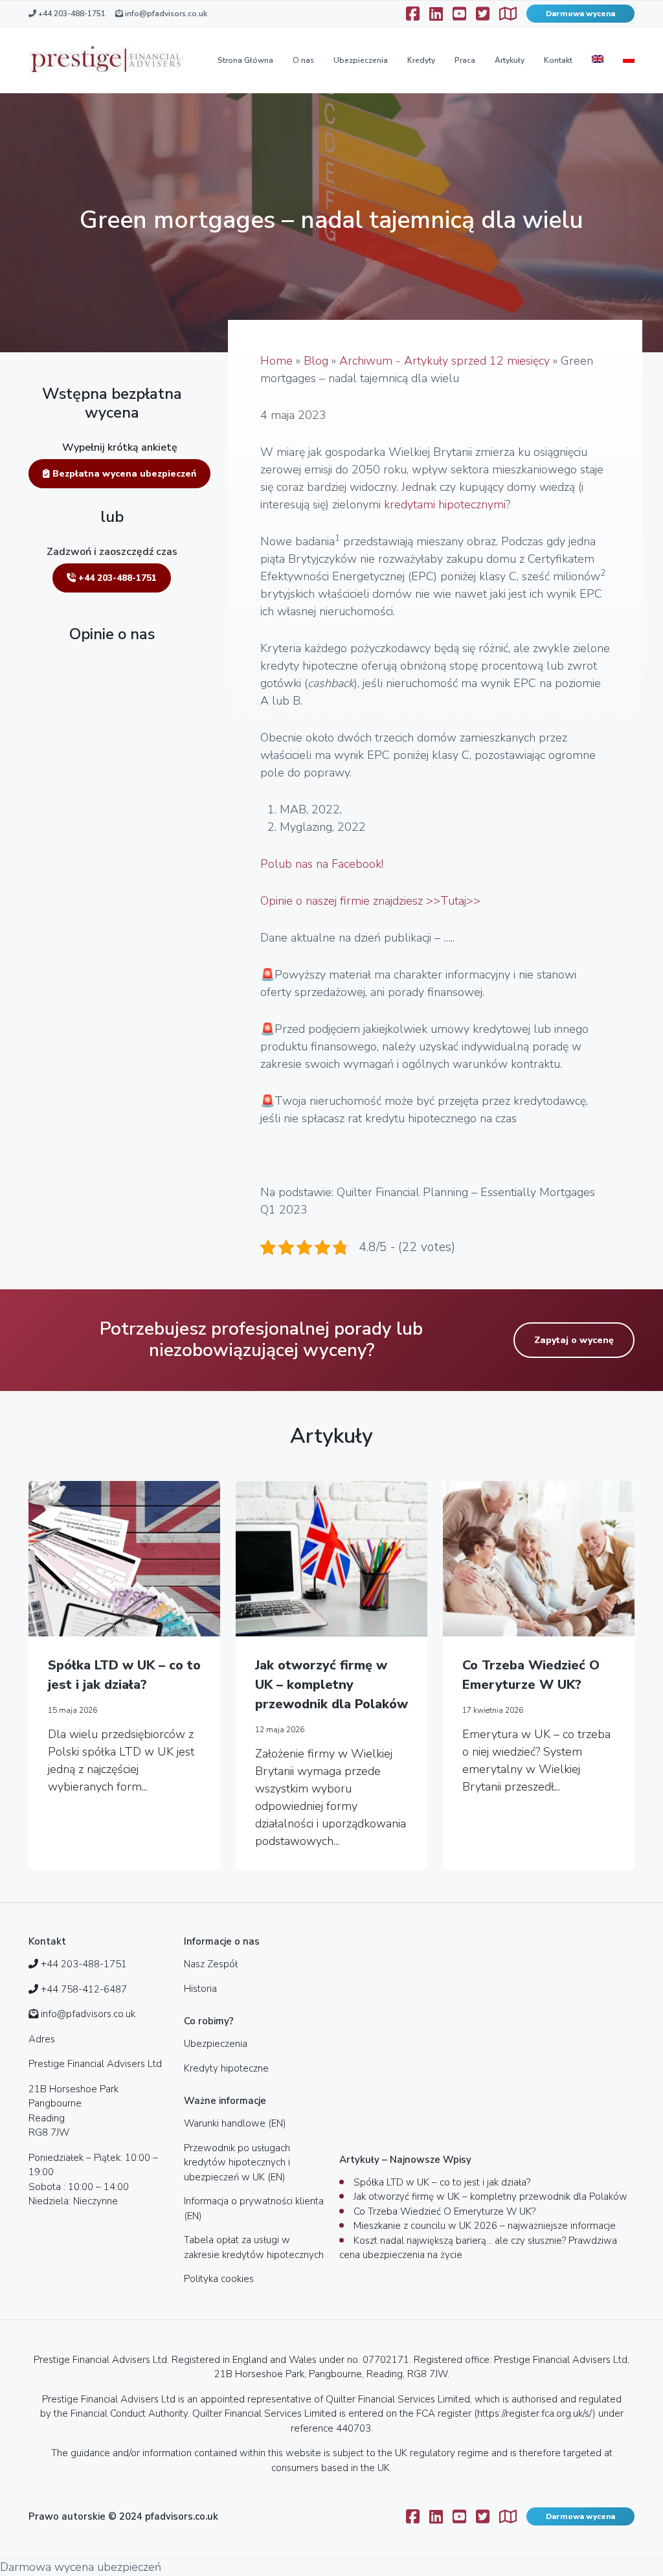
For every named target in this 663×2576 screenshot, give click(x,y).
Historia (200, 1989)
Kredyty (421, 60)
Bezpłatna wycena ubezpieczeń (123, 474)
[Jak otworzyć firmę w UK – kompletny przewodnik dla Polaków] (331, 1559)
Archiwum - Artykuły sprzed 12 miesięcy (444, 361)
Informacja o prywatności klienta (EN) (254, 2209)
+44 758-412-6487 (84, 1989)
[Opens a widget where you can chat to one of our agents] (614, 2553)
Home (276, 361)
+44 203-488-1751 (71, 14)
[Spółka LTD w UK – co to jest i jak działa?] (124, 1559)
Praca (465, 60)
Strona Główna (245, 60)
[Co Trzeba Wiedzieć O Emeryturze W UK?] (539, 1559)
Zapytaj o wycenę (574, 1340)
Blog (316, 361)
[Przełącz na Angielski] (598, 60)
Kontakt (558, 60)
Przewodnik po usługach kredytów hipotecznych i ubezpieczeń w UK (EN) (237, 2163)
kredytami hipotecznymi (445, 504)
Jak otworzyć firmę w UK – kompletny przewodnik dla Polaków (331, 1685)
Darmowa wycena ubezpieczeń (81, 2567)
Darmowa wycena (580, 14)
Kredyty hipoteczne (226, 2068)
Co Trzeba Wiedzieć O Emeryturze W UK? (531, 1675)
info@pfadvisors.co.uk (165, 14)
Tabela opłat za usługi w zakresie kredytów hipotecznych (254, 2247)
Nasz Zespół (211, 1964)
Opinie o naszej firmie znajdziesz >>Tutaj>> (370, 901)
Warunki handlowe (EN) (235, 2123)
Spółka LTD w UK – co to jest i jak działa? (124, 1675)
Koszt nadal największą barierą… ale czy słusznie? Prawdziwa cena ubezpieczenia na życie (478, 2248)
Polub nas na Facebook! (322, 864)
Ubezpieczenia (361, 60)
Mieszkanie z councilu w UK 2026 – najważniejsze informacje (485, 2226)
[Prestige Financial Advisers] (106, 60)
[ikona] (436, 14)
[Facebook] (413, 14)
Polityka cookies (219, 2279)
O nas (303, 60)
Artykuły (510, 60)
